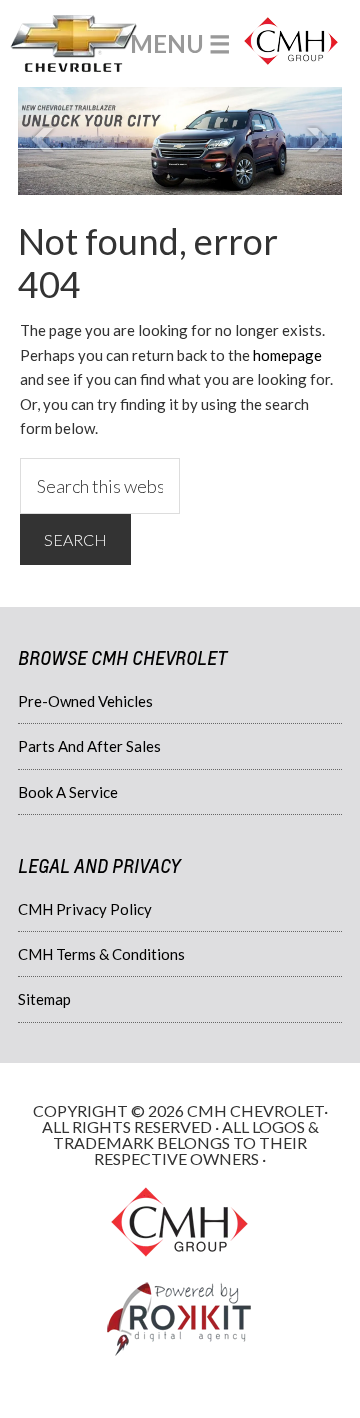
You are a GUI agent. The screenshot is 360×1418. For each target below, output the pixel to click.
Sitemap (44, 999)
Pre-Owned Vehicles (85, 701)
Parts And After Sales (89, 746)
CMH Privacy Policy (85, 909)
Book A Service (68, 792)
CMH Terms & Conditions (101, 954)
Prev (44, 141)
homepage (287, 355)
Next (316, 141)
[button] (180, 43)
